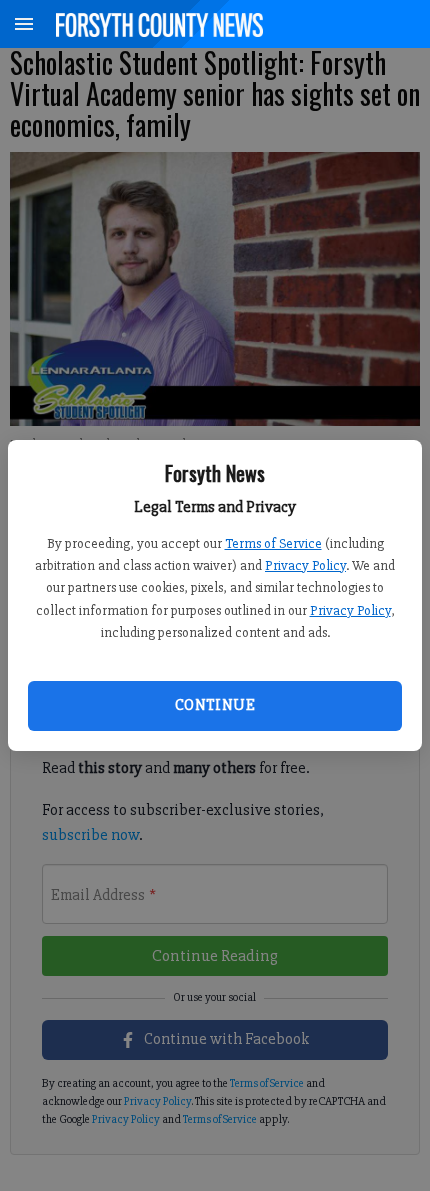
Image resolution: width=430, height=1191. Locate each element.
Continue (215, 705)
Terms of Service (273, 543)
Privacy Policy (305, 565)
